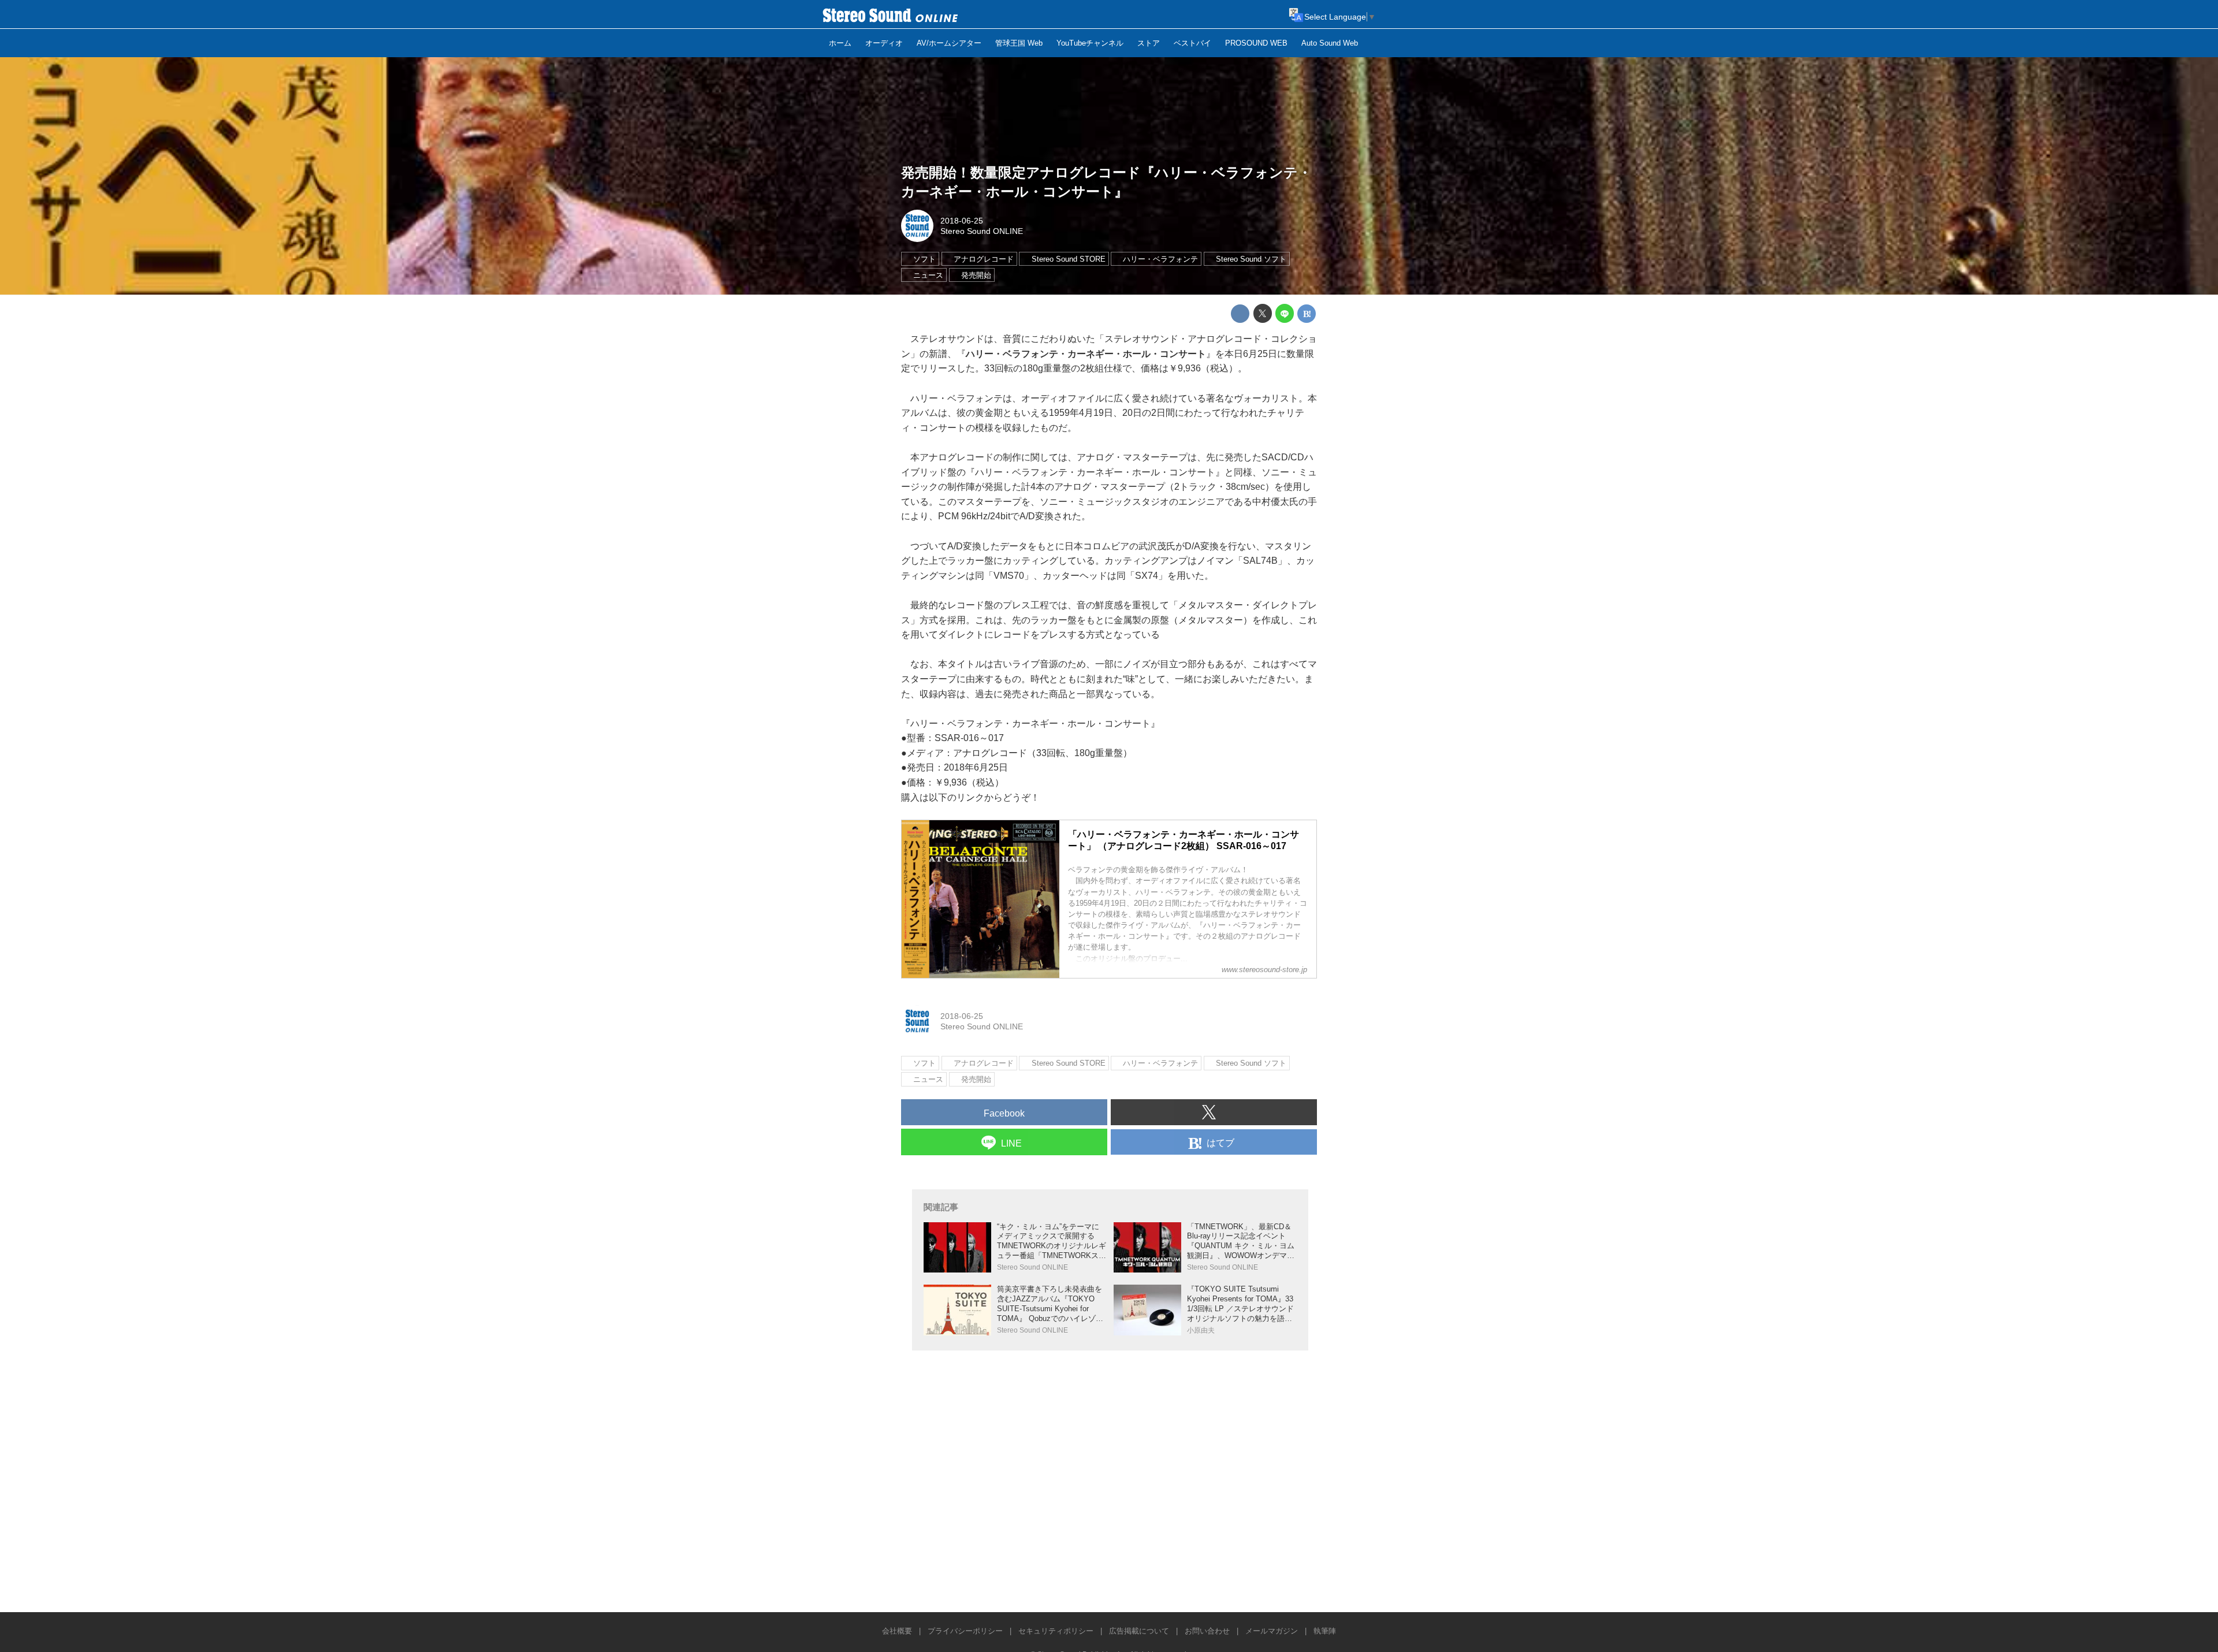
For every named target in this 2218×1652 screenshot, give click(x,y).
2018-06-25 (962, 221)
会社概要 (897, 1631)
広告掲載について (1139, 1631)
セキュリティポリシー (1056, 1631)
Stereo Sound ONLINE (982, 231)
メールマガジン (1272, 1631)
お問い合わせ (1207, 1631)
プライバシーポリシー (965, 1631)
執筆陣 (1325, 1631)
